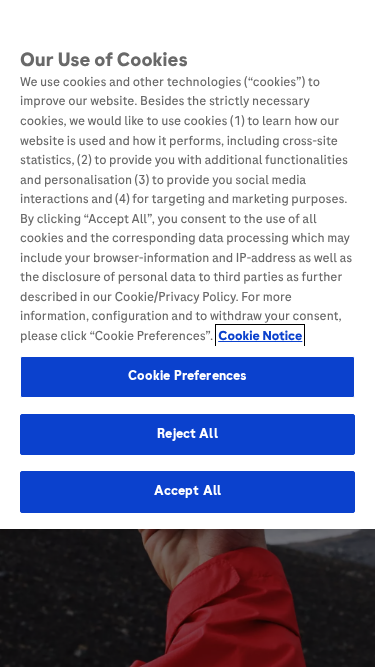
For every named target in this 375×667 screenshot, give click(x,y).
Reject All (187, 434)
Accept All (187, 491)
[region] (187, 264)
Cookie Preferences (187, 376)
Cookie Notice (260, 336)
